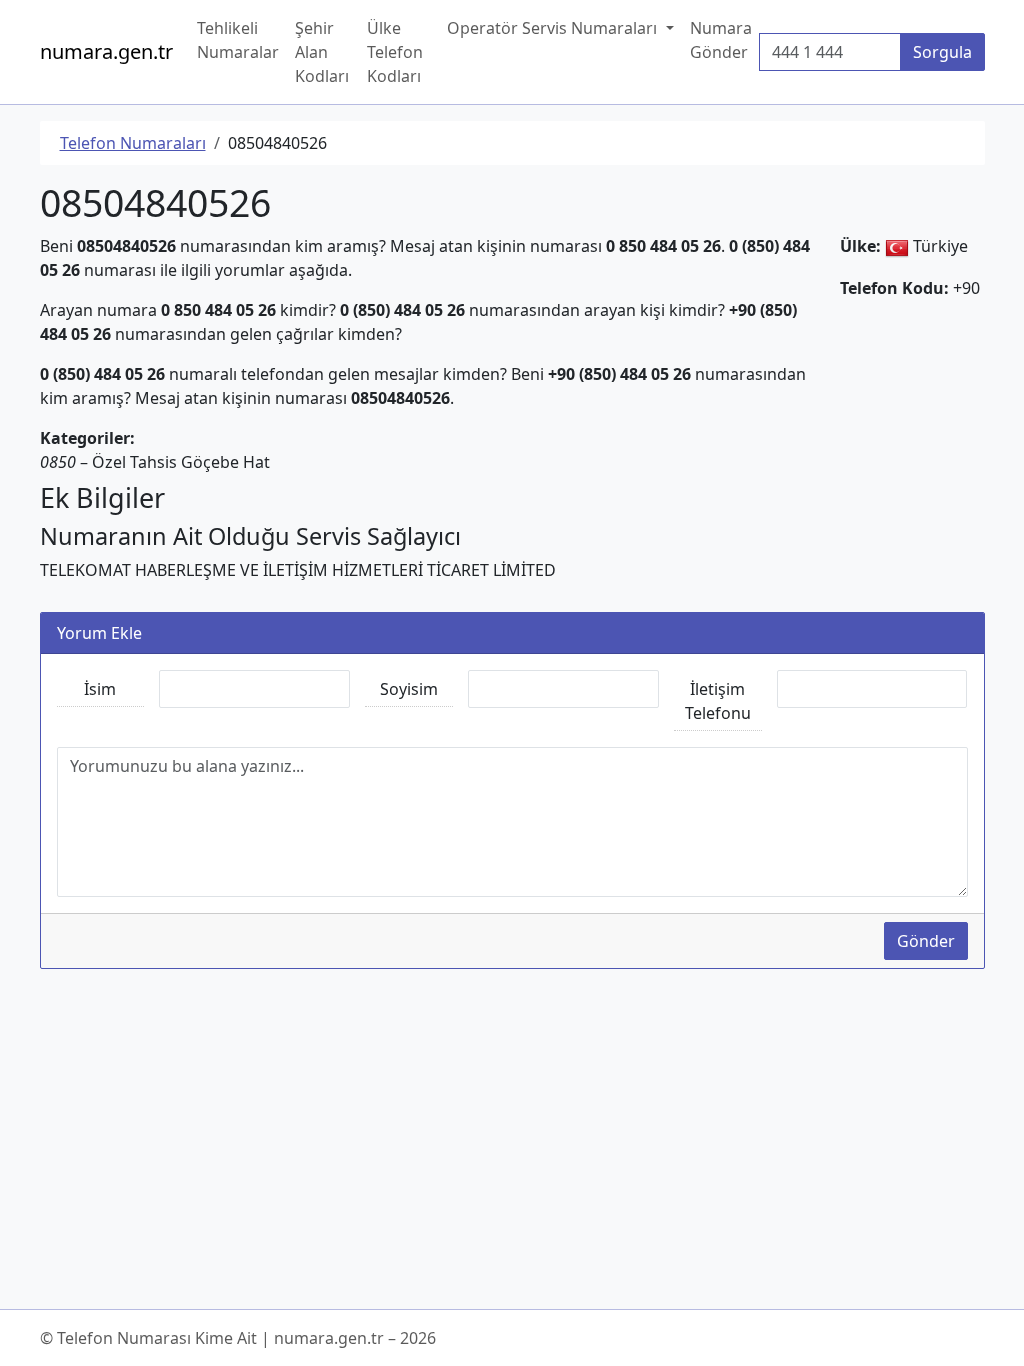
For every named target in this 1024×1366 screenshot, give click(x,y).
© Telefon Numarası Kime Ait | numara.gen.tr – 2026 (238, 1338)
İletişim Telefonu (718, 701)
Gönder (926, 941)
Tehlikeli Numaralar (238, 40)
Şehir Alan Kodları (322, 52)
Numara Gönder (721, 40)
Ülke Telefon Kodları (395, 52)
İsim (100, 689)
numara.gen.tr (106, 51)
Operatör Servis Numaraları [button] (554, 28)
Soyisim (409, 689)
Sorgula (942, 52)
